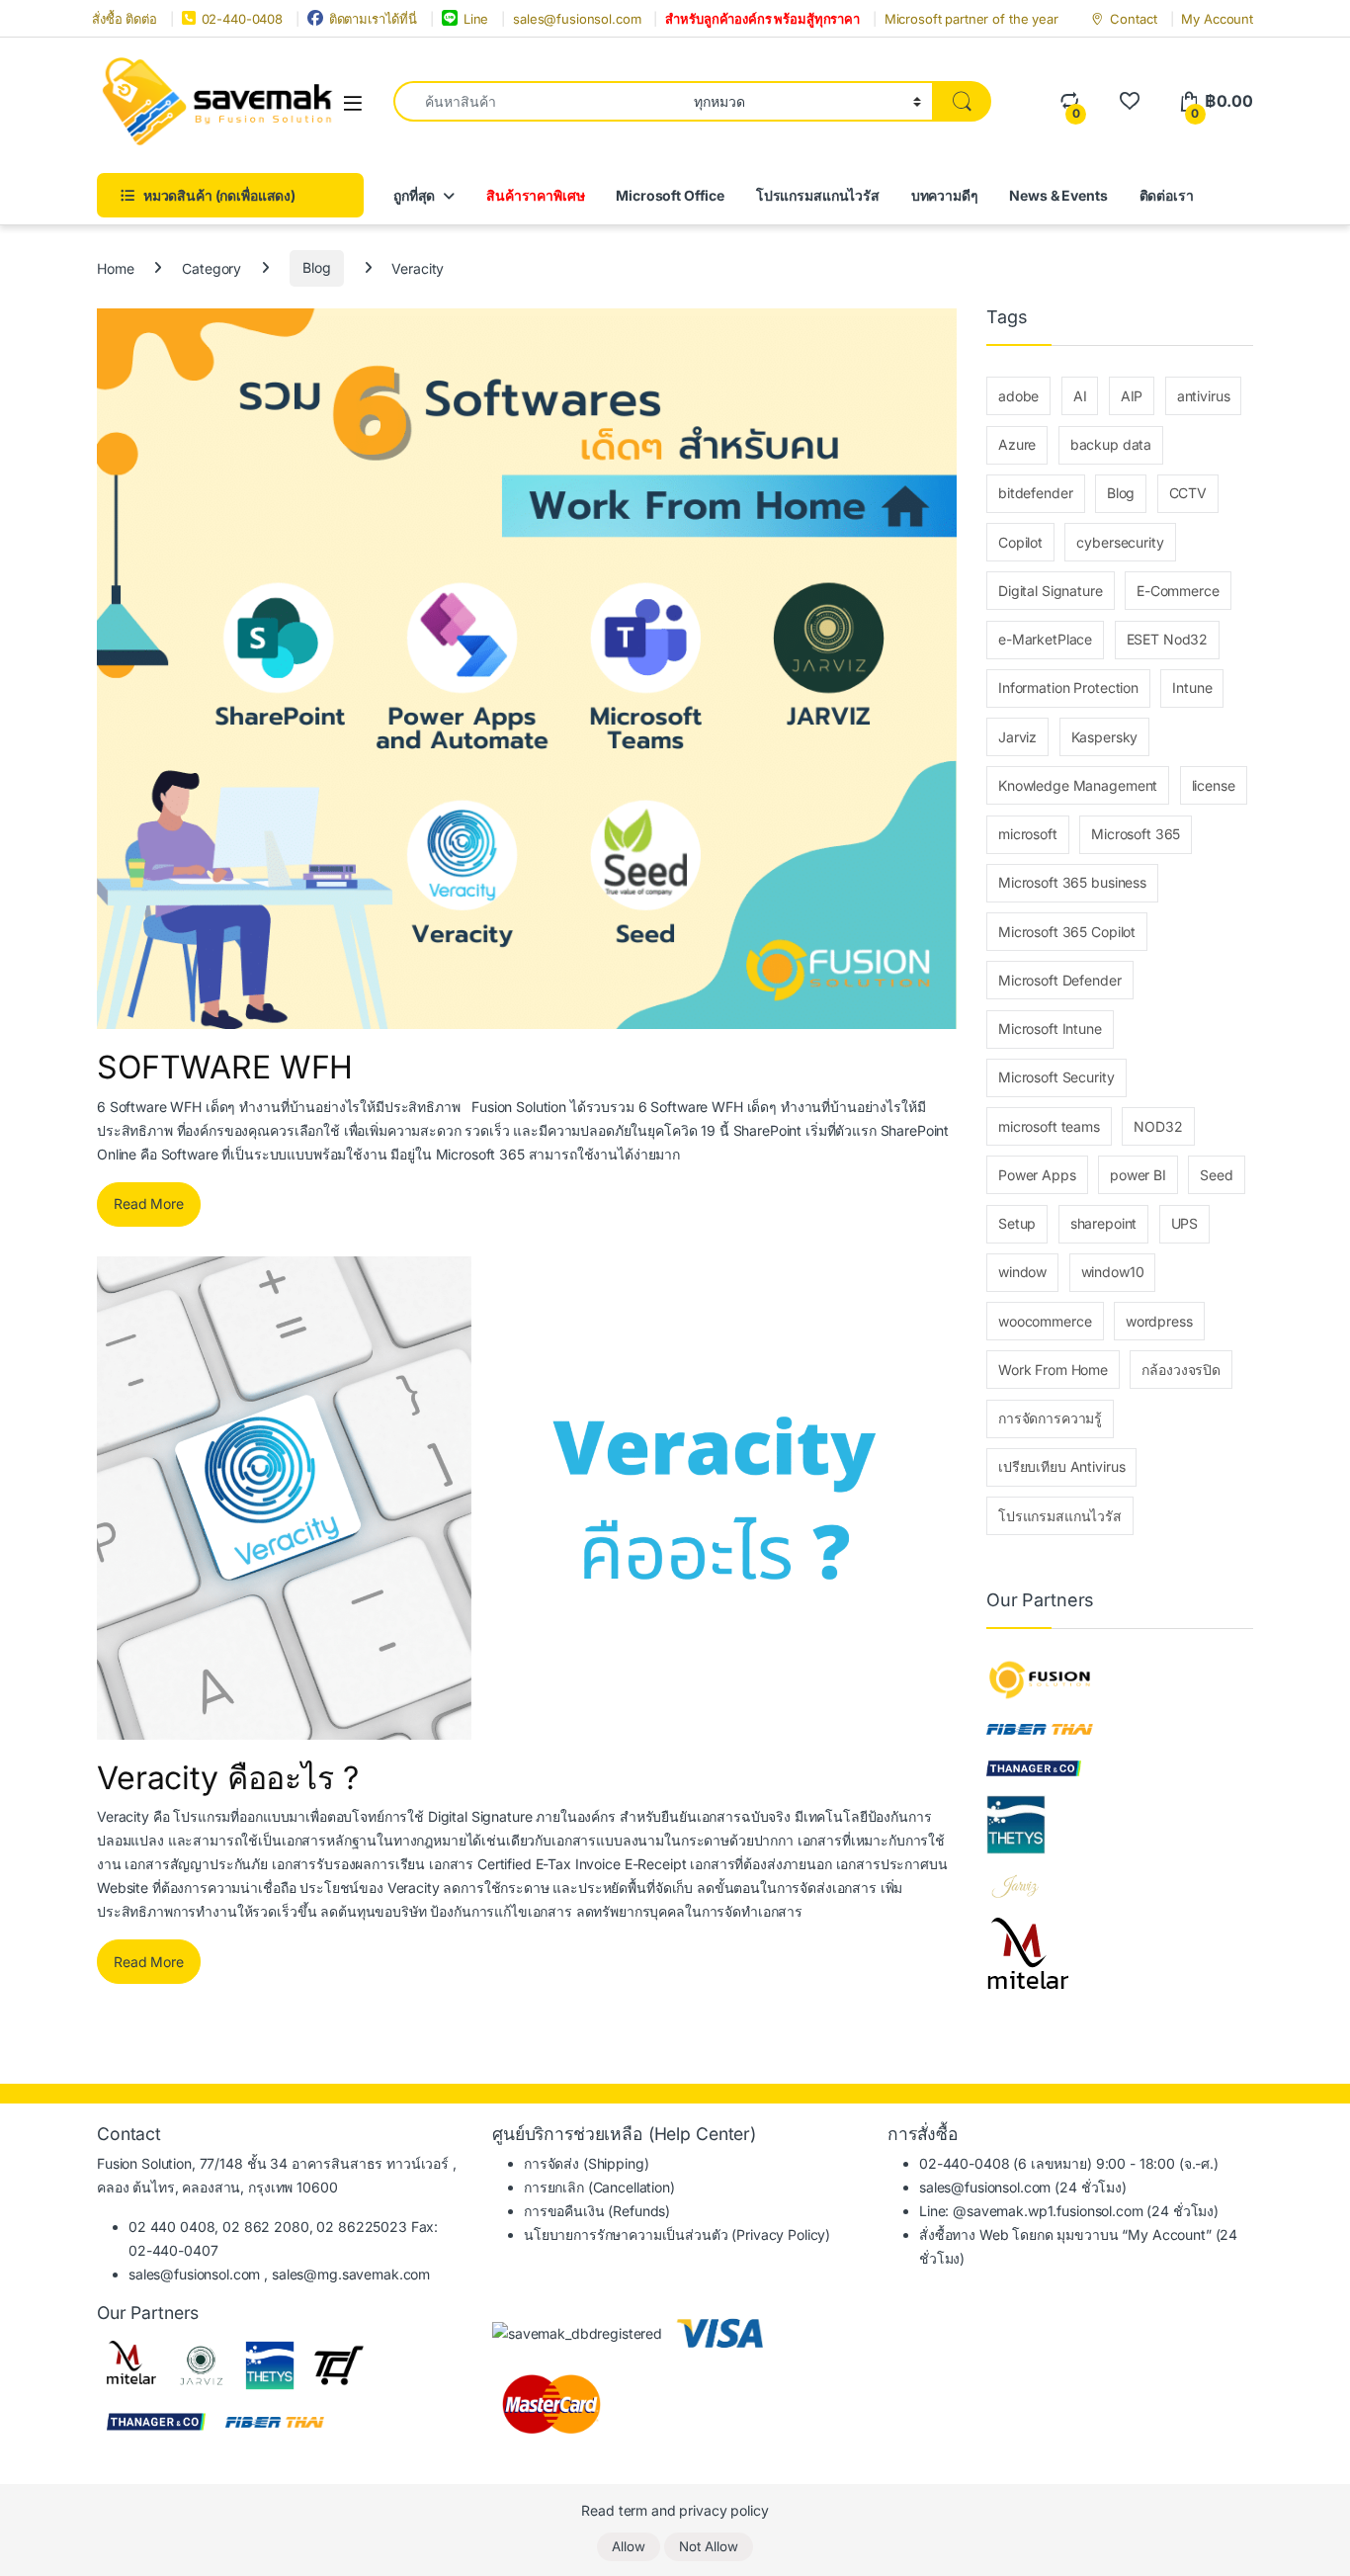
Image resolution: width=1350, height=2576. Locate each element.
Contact (1133, 19)
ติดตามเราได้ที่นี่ (373, 19)
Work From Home (1053, 1370)
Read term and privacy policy (675, 2510)
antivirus (1204, 396)
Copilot (1020, 542)
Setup (1017, 1223)
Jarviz (1017, 737)
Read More (149, 1203)
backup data (1111, 444)
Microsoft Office (670, 195)
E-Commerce (1178, 591)
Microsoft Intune (1050, 1029)
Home (115, 267)
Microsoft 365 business (1072, 882)
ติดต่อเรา (1167, 195)
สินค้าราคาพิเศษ (535, 195)
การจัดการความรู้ (1050, 1418)
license (1214, 785)
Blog (316, 267)
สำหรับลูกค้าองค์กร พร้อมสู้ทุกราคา (762, 19)
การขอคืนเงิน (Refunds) (597, 2211)
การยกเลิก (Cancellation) (599, 2187)
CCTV (1188, 493)
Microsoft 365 (1136, 834)
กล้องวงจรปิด (1181, 1370)
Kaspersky (1105, 737)
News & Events (1058, 195)
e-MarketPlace (1045, 639)
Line (476, 19)
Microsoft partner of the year (971, 19)
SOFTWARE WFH (225, 1067)
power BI (1138, 1175)
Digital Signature (1051, 591)
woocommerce (1045, 1321)
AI (1080, 396)
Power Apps (1037, 1175)
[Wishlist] (1129, 101)
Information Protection (1068, 687)
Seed (1216, 1175)
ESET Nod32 (1168, 639)
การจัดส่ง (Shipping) (586, 2163)
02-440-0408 (242, 19)
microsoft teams (1049, 1126)
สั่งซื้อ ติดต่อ (125, 19)
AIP (1132, 396)
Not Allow (709, 2546)
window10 (1113, 1272)
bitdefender (1035, 493)
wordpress (1159, 1321)
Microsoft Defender (1059, 980)
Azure (1017, 444)
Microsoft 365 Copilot (1067, 932)
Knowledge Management (1078, 785)
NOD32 (1158, 1126)
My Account (1217, 19)
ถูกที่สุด (414, 195)
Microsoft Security (1056, 1077)
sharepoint (1104, 1223)
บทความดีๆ (945, 195)
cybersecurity (1120, 542)
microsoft (1028, 834)
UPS (1185, 1223)
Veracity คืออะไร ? (228, 1778)
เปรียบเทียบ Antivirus (1061, 1466)
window (1022, 1272)
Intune (1192, 687)
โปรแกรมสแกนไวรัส (818, 195)
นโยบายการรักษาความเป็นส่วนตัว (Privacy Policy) (677, 2234)
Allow (629, 2546)
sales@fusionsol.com (577, 19)
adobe (1018, 396)
